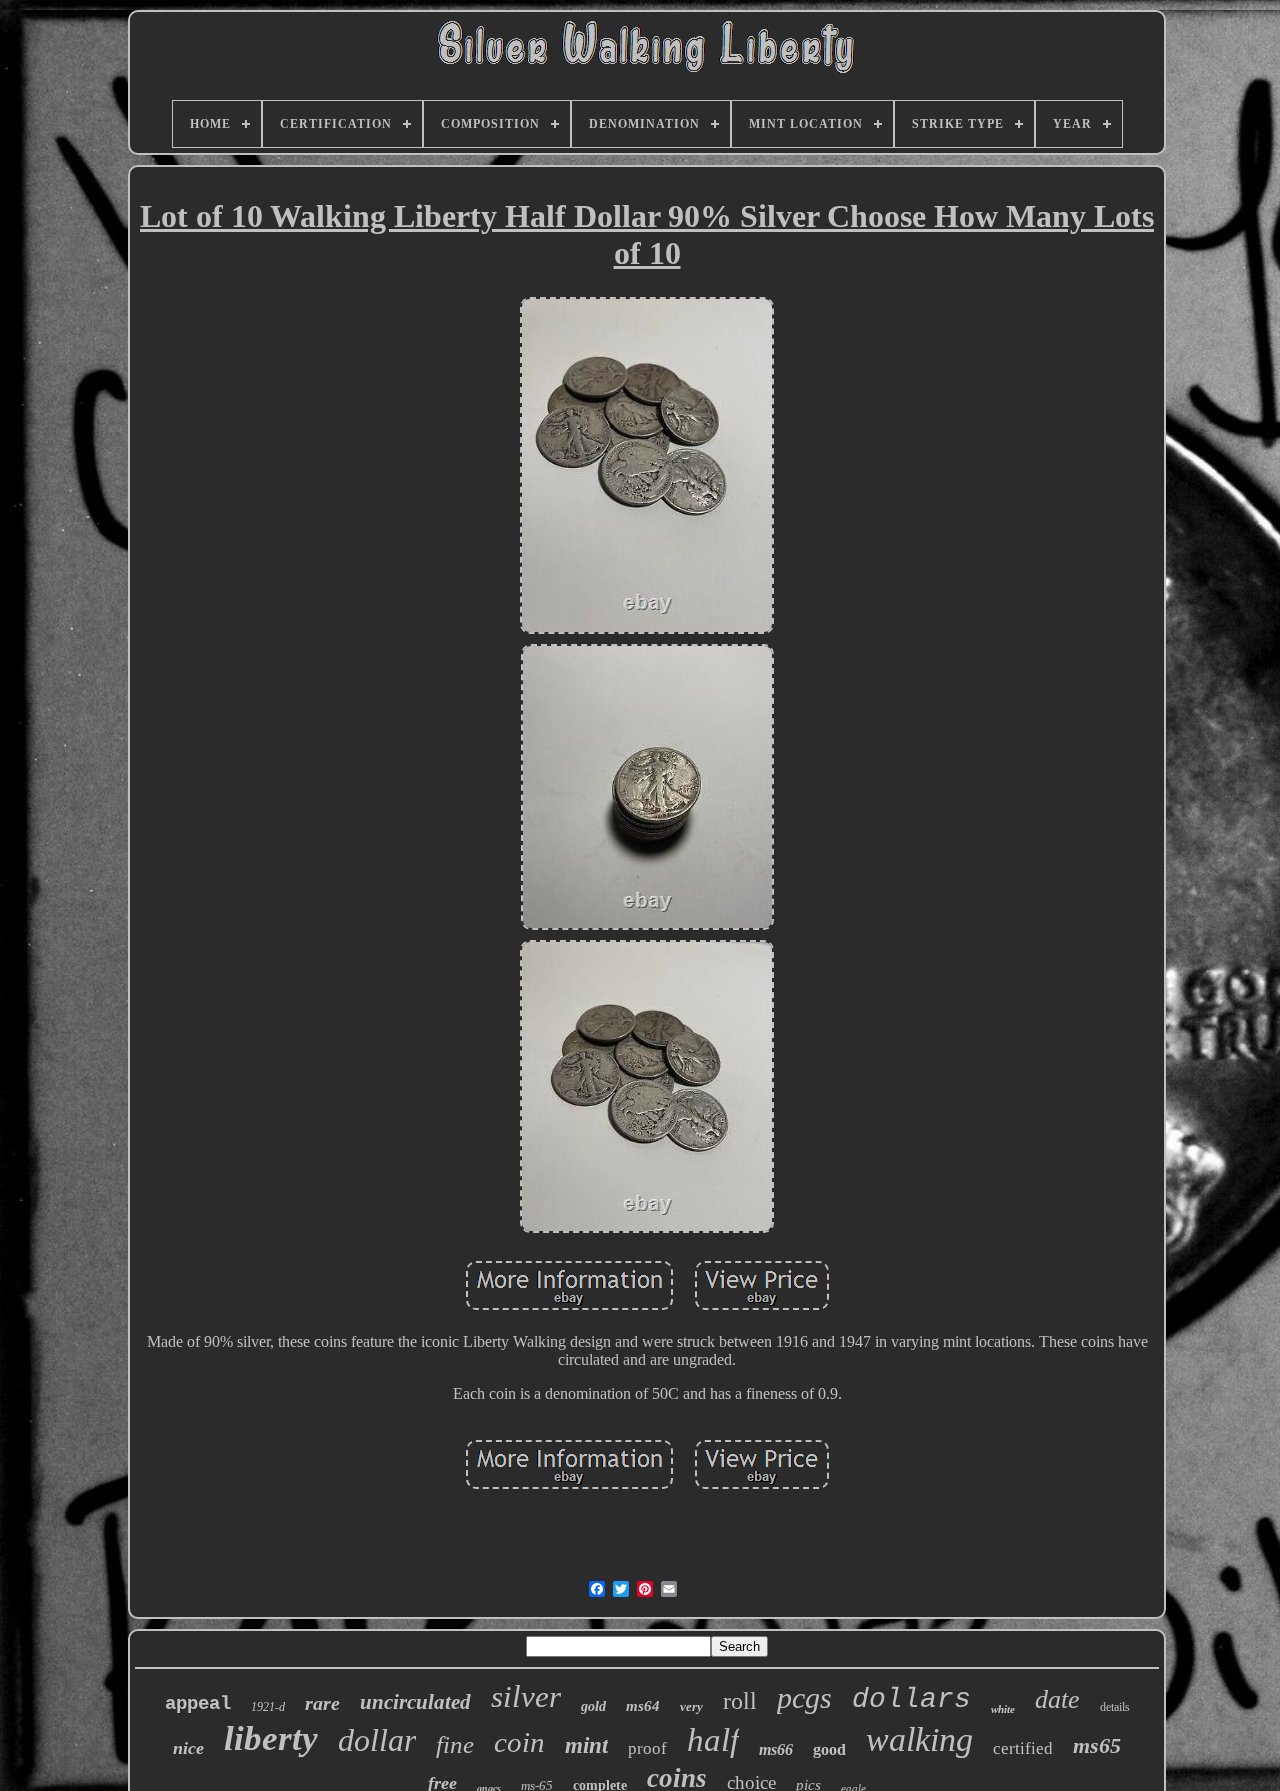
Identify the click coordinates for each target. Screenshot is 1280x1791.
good (829, 1749)
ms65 (1097, 1745)
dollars (911, 1699)
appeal (198, 1704)
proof (647, 1748)
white (1003, 1709)
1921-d (268, 1707)
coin (519, 1742)
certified (1023, 1748)
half (713, 1740)
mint (586, 1745)
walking (919, 1739)
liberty (271, 1738)
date (1057, 1699)
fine (455, 1744)
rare (322, 1703)
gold (593, 1706)
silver (526, 1696)
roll (740, 1701)
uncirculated (415, 1702)
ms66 (776, 1749)
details (1115, 1707)
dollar (377, 1740)
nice (188, 1748)
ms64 (643, 1706)
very (691, 1706)
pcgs (804, 1697)
